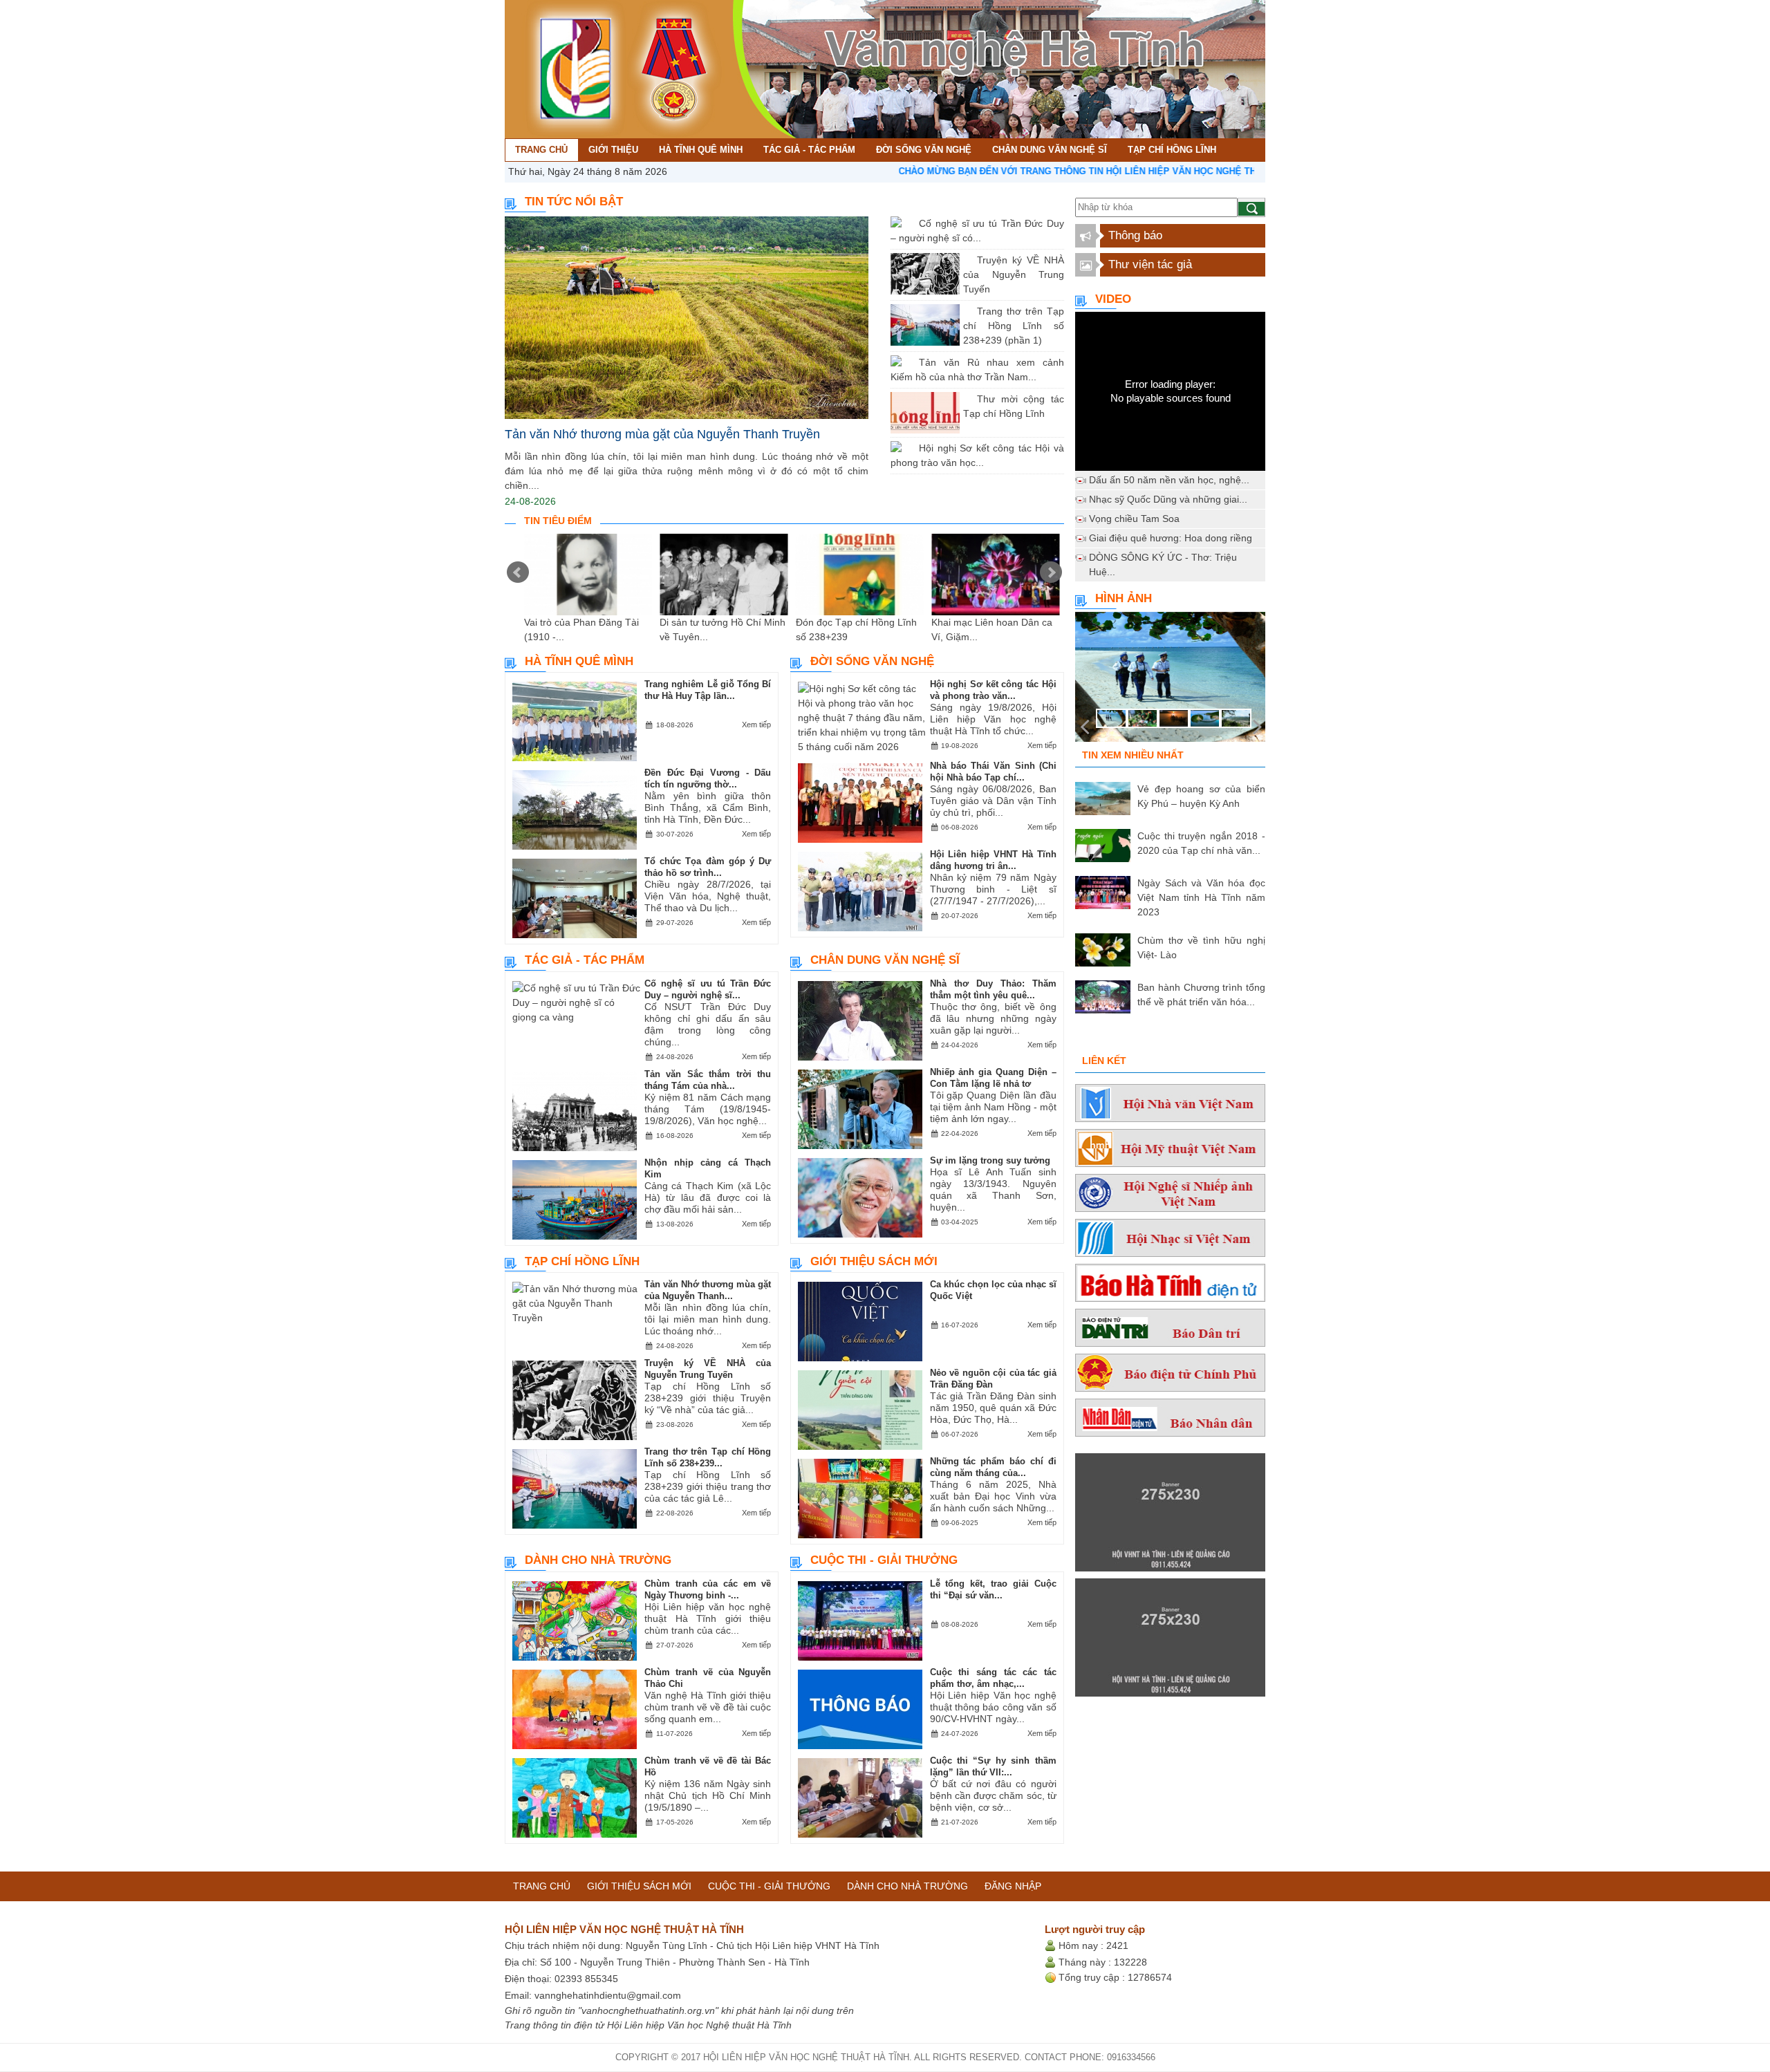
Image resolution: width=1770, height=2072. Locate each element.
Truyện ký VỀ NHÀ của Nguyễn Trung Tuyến (1014, 274)
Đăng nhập (1013, 1886)
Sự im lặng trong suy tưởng (990, 1160)
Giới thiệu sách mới (874, 1261)
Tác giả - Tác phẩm (585, 960)
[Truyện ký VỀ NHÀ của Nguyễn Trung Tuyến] (967, 260)
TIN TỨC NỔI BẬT (574, 202)
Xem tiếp (756, 725)
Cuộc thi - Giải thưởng (884, 1560)
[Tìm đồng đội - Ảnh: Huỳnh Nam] (1170, 681)
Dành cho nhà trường (598, 1560)
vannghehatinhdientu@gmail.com (608, 1995)
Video (1113, 299)
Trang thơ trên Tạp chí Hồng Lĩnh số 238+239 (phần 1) (1014, 326)
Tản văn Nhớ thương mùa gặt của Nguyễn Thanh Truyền (662, 434)
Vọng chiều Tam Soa (1134, 519)
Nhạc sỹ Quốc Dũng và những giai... (1168, 499)
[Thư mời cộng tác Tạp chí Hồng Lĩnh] (967, 399)
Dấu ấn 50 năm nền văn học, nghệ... (1169, 480)
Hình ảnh (1124, 598)
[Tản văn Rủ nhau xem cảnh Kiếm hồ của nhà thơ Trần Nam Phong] (909, 362)
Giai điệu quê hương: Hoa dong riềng (1171, 538)
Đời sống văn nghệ (872, 661)
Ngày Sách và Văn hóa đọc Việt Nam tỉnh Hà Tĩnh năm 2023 (1201, 897)
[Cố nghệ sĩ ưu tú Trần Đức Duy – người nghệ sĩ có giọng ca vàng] (909, 223)
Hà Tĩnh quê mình (579, 661)
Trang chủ (542, 1886)
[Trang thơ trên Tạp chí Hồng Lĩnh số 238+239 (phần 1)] (967, 311)
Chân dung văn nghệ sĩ (885, 960)
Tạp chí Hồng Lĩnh (582, 1261)
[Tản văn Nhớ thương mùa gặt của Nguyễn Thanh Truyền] (687, 318)
